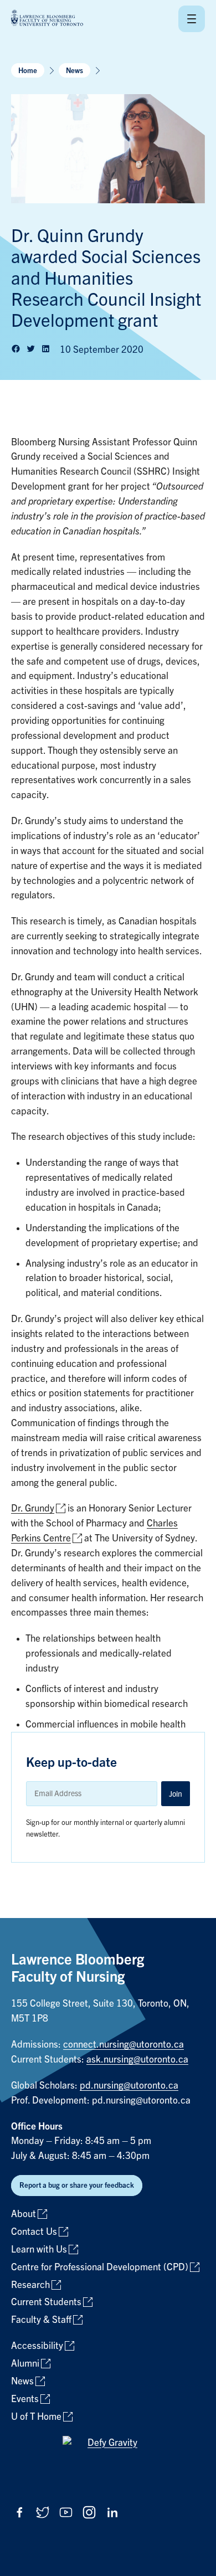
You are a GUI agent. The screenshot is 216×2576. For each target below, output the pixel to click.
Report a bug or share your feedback (77, 2185)
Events (25, 2399)
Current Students (46, 2302)
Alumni (25, 2364)
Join (176, 1794)
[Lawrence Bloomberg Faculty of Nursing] (47, 19)
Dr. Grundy (33, 1508)
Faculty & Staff (41, 2320)
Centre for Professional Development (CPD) (100, 2267)
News (74, 71)
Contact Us (34, 2232)
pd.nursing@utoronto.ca (129, 2086)
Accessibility (37, 2346)
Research (30, 2285)
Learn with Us (39, 2249)
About (24, 2214)
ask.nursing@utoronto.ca (137, 2060)
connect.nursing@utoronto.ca (124, 2045)
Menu (192, 19)
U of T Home (36, 2417)
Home (28, 71)
